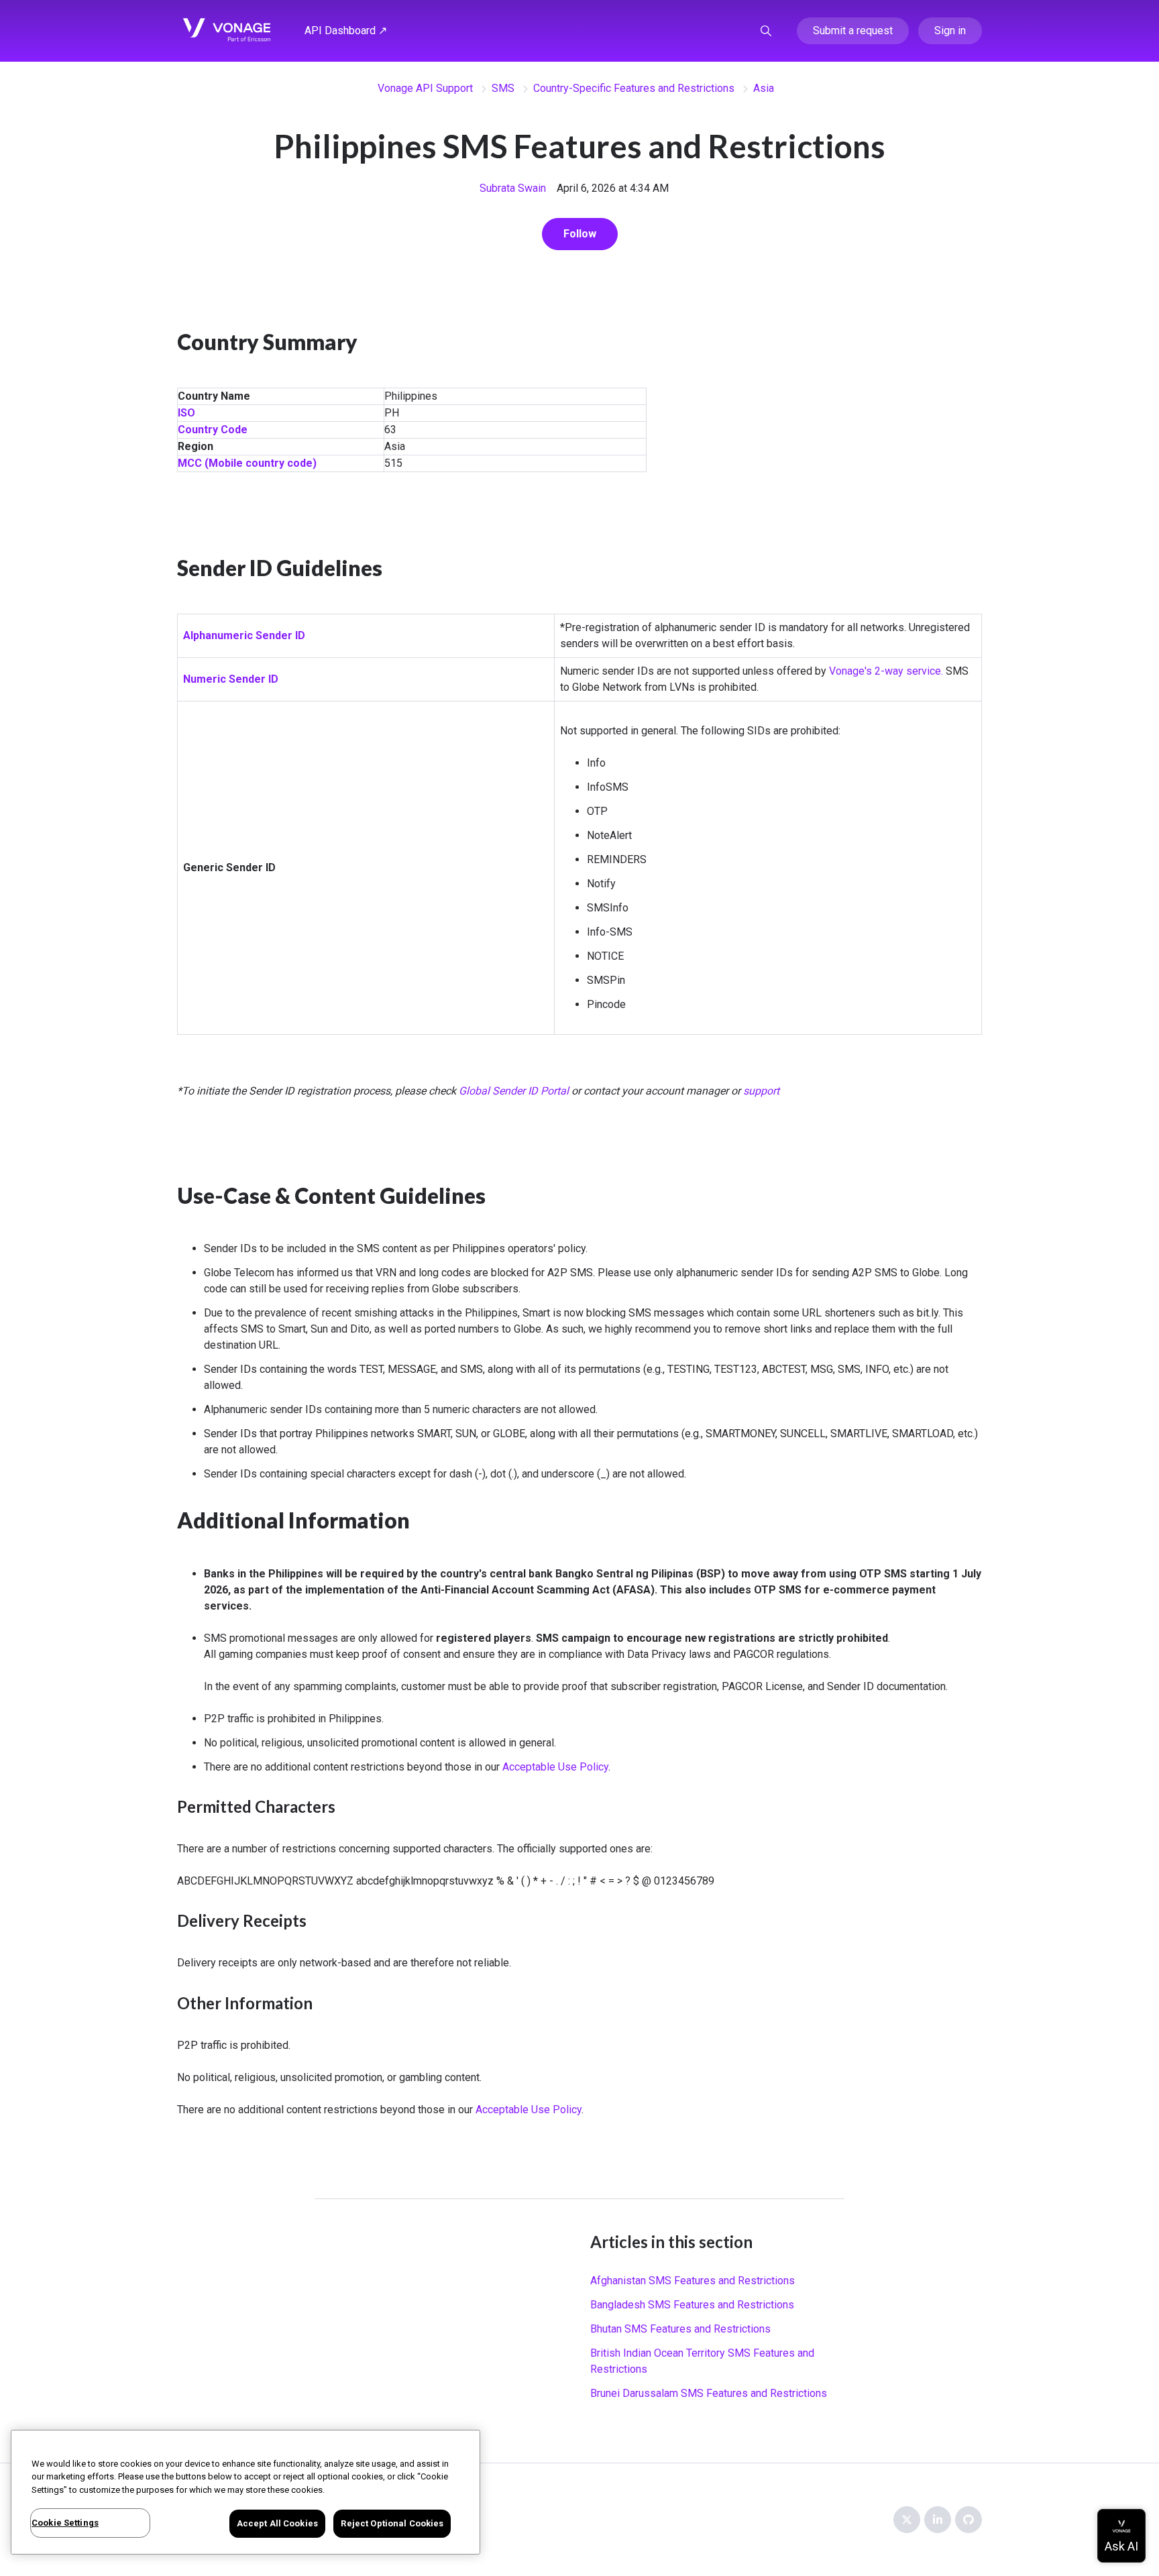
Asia (764, 88)
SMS (503, 88)
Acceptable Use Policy (555, 1767)
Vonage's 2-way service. (886, 671)
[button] (766, 31)
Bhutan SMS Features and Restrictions (680, 2329)
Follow (580, 234)
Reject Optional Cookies (392, 2523)
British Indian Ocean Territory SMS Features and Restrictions (702, 2361)
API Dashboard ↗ (346, 31)
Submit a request (853, 31)
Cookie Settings (65, 2523)
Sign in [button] (950, 31)
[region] (245, 2492)
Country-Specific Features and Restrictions (634, 88)
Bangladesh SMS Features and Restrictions (692, 2305)
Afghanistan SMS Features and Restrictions (693, 2281)
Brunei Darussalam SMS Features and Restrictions (709, 2393)
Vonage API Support (425, 88)
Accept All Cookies (277, 2523)
